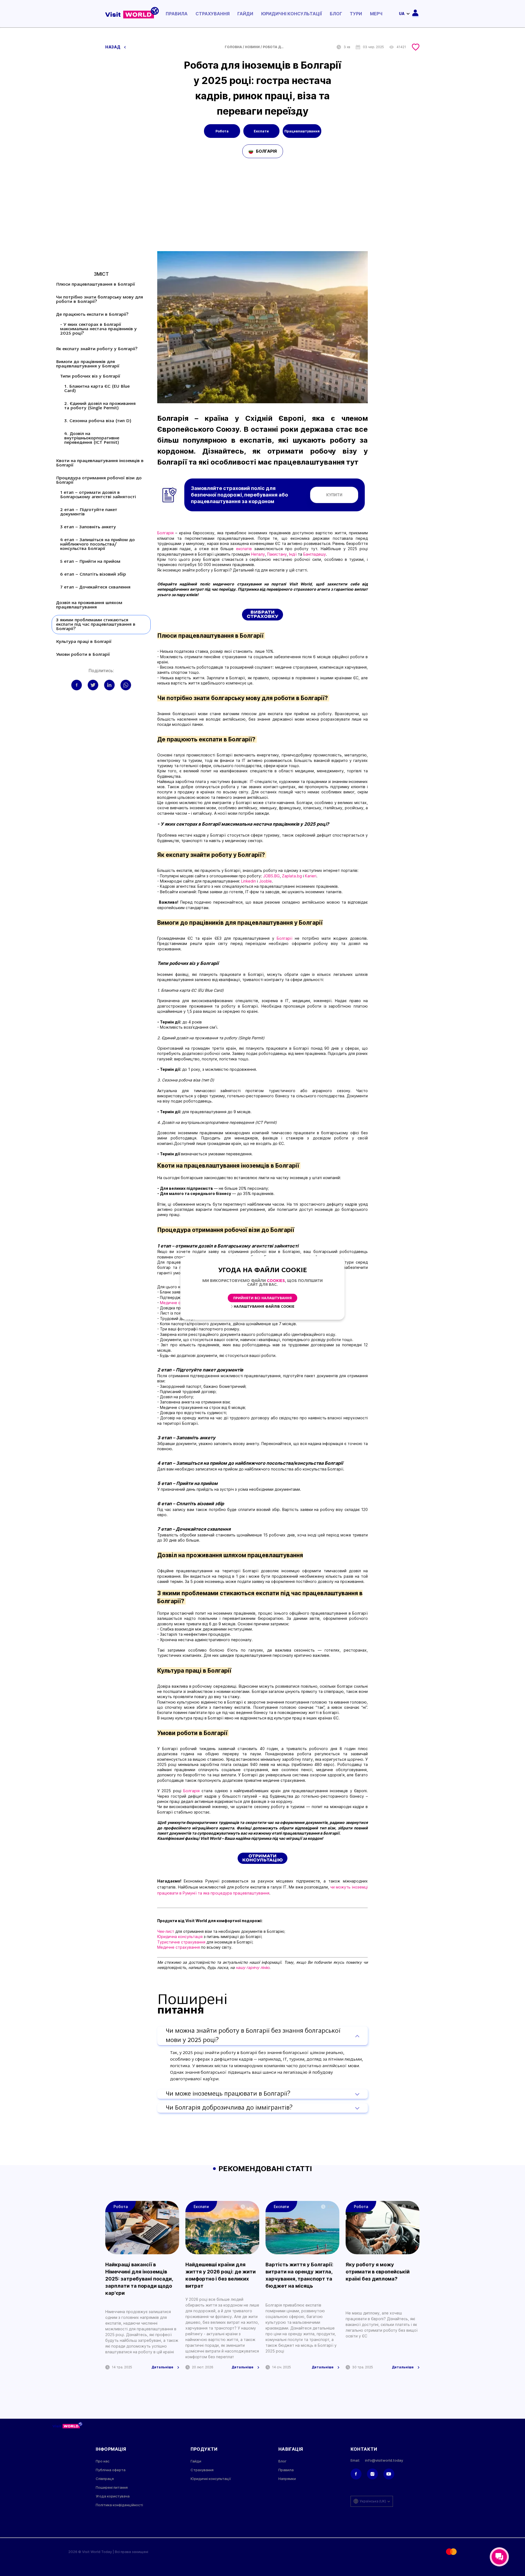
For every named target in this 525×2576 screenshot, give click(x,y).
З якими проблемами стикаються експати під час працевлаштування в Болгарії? (96, 625)
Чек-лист (166, 1931)
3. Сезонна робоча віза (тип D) (98, 421)
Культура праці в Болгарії (84, 642)
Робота (222, 131)
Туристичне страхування (181, 1942)
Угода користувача (113, 2496)
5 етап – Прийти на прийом (90, 562)
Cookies (276, 1281)
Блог (336, 14)
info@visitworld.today (384, 2460)
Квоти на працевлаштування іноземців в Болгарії (100, 463)
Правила (177, 14)
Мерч (376, 14)
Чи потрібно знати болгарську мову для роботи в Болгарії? (100, 300)
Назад (113, 47)
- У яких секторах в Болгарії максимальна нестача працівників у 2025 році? (98, 329)
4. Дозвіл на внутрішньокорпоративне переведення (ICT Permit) (92, 438)
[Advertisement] (262, 210)
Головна (233, 47)
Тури (356, 14)
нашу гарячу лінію (253, 1967)
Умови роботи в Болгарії (84, 655)
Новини (252, 47)
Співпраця (105, 2479)
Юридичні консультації (291, 14)
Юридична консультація (180, 1937)
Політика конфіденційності (119, 2505)
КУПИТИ (334, 495)
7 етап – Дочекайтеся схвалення (95, 587)
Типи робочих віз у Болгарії (91, 376)
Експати (261, 131)
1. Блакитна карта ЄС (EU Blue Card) (97, 389)
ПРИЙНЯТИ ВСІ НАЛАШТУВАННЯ (262, 1298)
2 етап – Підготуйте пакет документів (89, 512)
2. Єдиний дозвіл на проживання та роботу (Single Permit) (100, 406)
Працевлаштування (302, 131)
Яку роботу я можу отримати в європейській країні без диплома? (378, 2272)
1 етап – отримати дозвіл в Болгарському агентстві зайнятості (98, 495)
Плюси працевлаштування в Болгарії (96, 285)
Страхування (213, 14)
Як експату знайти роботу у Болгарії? (98, 349)
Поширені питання (112, 2487)
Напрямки (287, 2479)
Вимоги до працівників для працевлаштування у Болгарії (88, 364)
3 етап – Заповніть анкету (89, 527)
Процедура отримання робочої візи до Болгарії (99, 480)
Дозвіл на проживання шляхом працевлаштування (89, 605)
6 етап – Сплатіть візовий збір (93, 575)
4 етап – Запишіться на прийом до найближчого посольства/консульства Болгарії (97, 544)
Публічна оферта (111, 2470)
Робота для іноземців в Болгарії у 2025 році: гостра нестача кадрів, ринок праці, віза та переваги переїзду (274, 47)
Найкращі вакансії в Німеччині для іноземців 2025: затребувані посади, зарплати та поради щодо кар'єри (139, 2279)
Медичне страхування (179, 1947)
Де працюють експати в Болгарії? (93, 315)
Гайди (245, 14)
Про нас (103, 2461)
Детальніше (162, 2367)
